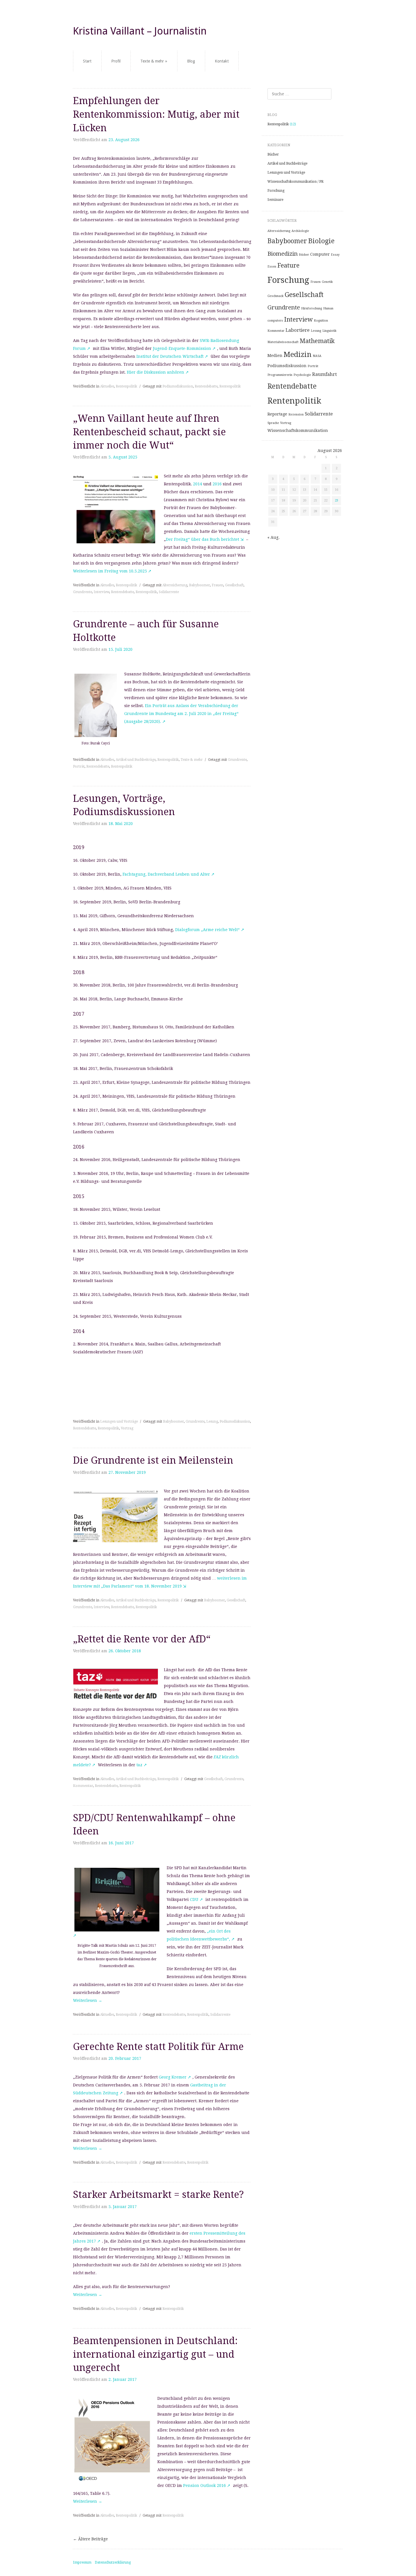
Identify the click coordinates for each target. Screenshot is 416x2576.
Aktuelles (107, 386)
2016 (216, 484)
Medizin (298, 354)
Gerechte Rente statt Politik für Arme (158, 2047)
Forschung (276, 191)
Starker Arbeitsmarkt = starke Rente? (158, 2194)
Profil (116, 61)
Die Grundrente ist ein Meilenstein (153, 1460)
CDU (194, 1899)
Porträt (79, 766)
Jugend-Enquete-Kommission (182, 348)
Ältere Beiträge (90, 2539)
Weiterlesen (88, 2000)
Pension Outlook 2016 (204, 2485)
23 (336, 500)
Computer (320, 254)
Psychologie (302, 375)
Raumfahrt (324, 374)
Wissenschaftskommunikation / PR (295, 182)
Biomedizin (283, 254)
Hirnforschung (312, 308)
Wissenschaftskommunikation (298, 430)
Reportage (277, 414)
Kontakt (222, 61)
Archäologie (300, 231)
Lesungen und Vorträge (119, 1421)
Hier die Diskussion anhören (156, 372)
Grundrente (82, 592)
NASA (317, 356)
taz (140, 1765)
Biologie (321, 241)
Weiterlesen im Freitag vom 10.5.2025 (110, 571)
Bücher (273, 154)
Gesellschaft (234, 585)
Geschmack (275, 296)
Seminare (275, 200)
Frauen (217, 585)
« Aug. (274, 537)
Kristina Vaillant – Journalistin (140, 31)
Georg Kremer (173, 2077)
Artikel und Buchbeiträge (136, 760)
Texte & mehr (152, 61)
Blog (191, 61)
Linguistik (329, 331)
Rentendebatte (206, 386)
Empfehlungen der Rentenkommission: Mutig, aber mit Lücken (156, 114)
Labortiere (298, 330)
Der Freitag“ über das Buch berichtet (202, 539)
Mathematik (317, 341)
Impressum (82, 2562)
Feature (288, 265)
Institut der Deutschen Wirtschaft (170, 356)
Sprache (273, 423)
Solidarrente (169, 592)
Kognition (321, 321)
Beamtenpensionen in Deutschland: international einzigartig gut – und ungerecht (155, 2354)
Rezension (296, 414)
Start (87, 61)
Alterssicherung (175, 585)
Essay (335, 255)
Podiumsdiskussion (178, 386)
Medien (275, 356)
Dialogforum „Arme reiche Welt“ (207, 930)
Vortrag (127, 1428)
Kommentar (83, 1786)
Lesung (212, 1421)
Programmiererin (280, 375)
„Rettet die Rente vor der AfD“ (142, 1639)
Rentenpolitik (126, 386)
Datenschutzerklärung (113, 2562)
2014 (198, 484)
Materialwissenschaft (283, 342)
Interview (101, 592)
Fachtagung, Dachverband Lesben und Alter (166, 874)
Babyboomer (200, 585)
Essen (272, 267)
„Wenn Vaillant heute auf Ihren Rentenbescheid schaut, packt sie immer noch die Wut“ (149, 432)
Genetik (327, 282)
